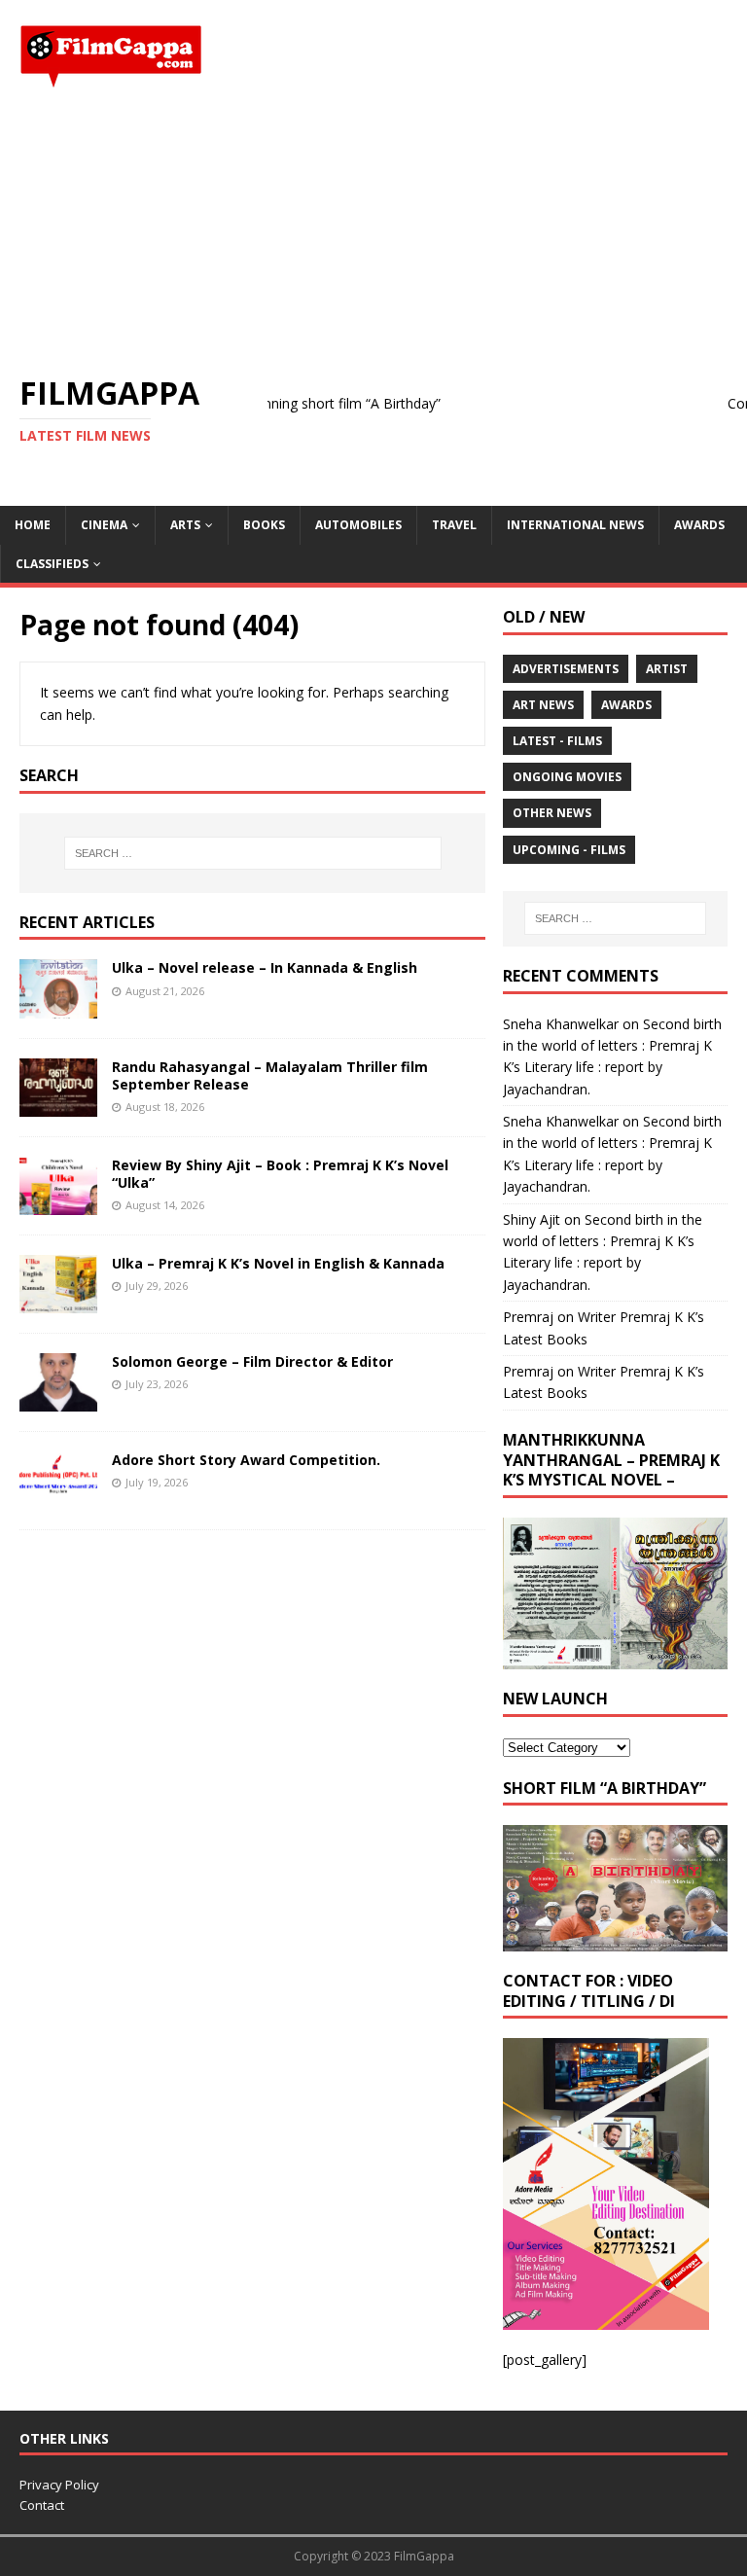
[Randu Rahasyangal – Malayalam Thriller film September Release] (58, 1105)
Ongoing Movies (567, 777)
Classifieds (52, 564)
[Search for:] (252, 853)
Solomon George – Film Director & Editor (252, 1361)
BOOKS (264, 525)
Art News (543, 705)
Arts (185, 525)
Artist (667, 669)
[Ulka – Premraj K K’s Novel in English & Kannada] (58, 1301)
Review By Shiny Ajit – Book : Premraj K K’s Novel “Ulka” (280, 1174)
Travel (454, 525)
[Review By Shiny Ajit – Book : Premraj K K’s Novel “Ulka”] (58, 1203)
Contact (42, 2505)
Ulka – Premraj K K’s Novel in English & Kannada (278, 1263)
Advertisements (566, 669)
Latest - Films (557, 741)
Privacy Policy (59, 2485)
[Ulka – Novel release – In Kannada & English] (58, 1006)
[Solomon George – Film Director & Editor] (58, 1400)
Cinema (104, 525)
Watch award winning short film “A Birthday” (270, 403)
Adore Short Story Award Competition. (246, 1460)
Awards (699, 525)
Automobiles (358, 525)
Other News (552, 813)
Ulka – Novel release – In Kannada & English (265, 967)
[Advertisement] (373, 232)
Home (33, 525)
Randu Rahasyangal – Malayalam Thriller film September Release (270, 1075)
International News (575, 525)
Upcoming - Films (569, 850)
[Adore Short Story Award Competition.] (58, 1499)
